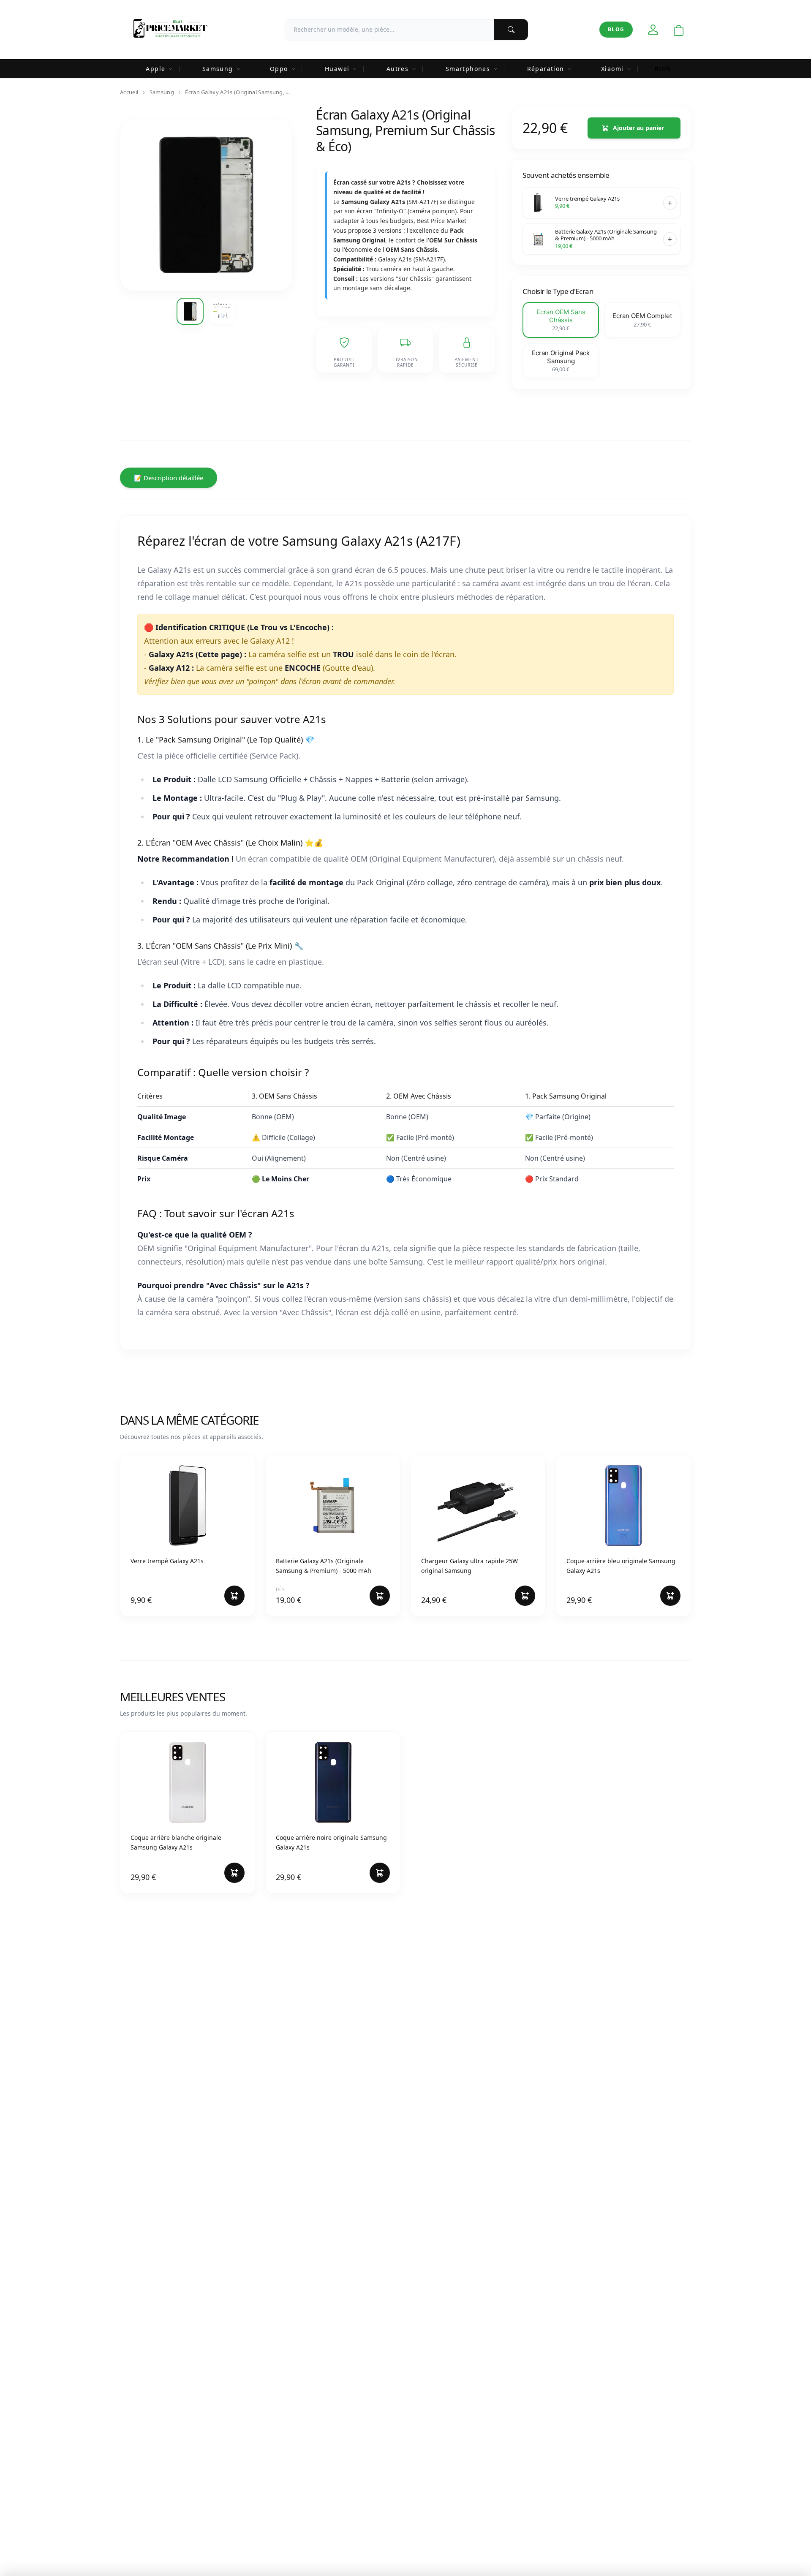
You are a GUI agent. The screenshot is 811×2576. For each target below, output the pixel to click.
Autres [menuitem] (397, 69)
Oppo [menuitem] (279, 69)
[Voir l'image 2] (222, 311)
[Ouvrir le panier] (679, 31)
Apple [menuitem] (155, 69)
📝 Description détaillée (169, 478)
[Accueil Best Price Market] (170, 30)
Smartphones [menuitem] (468, 69)
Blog (616, 29)
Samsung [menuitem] (218, 69)
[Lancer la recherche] (511, 30)
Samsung (162, 92)
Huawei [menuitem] (337, 69)
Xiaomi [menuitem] (612, 69)
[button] (561, 320)
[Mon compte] (653, 30)
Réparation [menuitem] (546, 69)
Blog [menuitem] (663, 69)
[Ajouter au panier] (670, 203)
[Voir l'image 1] (190, 311)
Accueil (129, 92)
